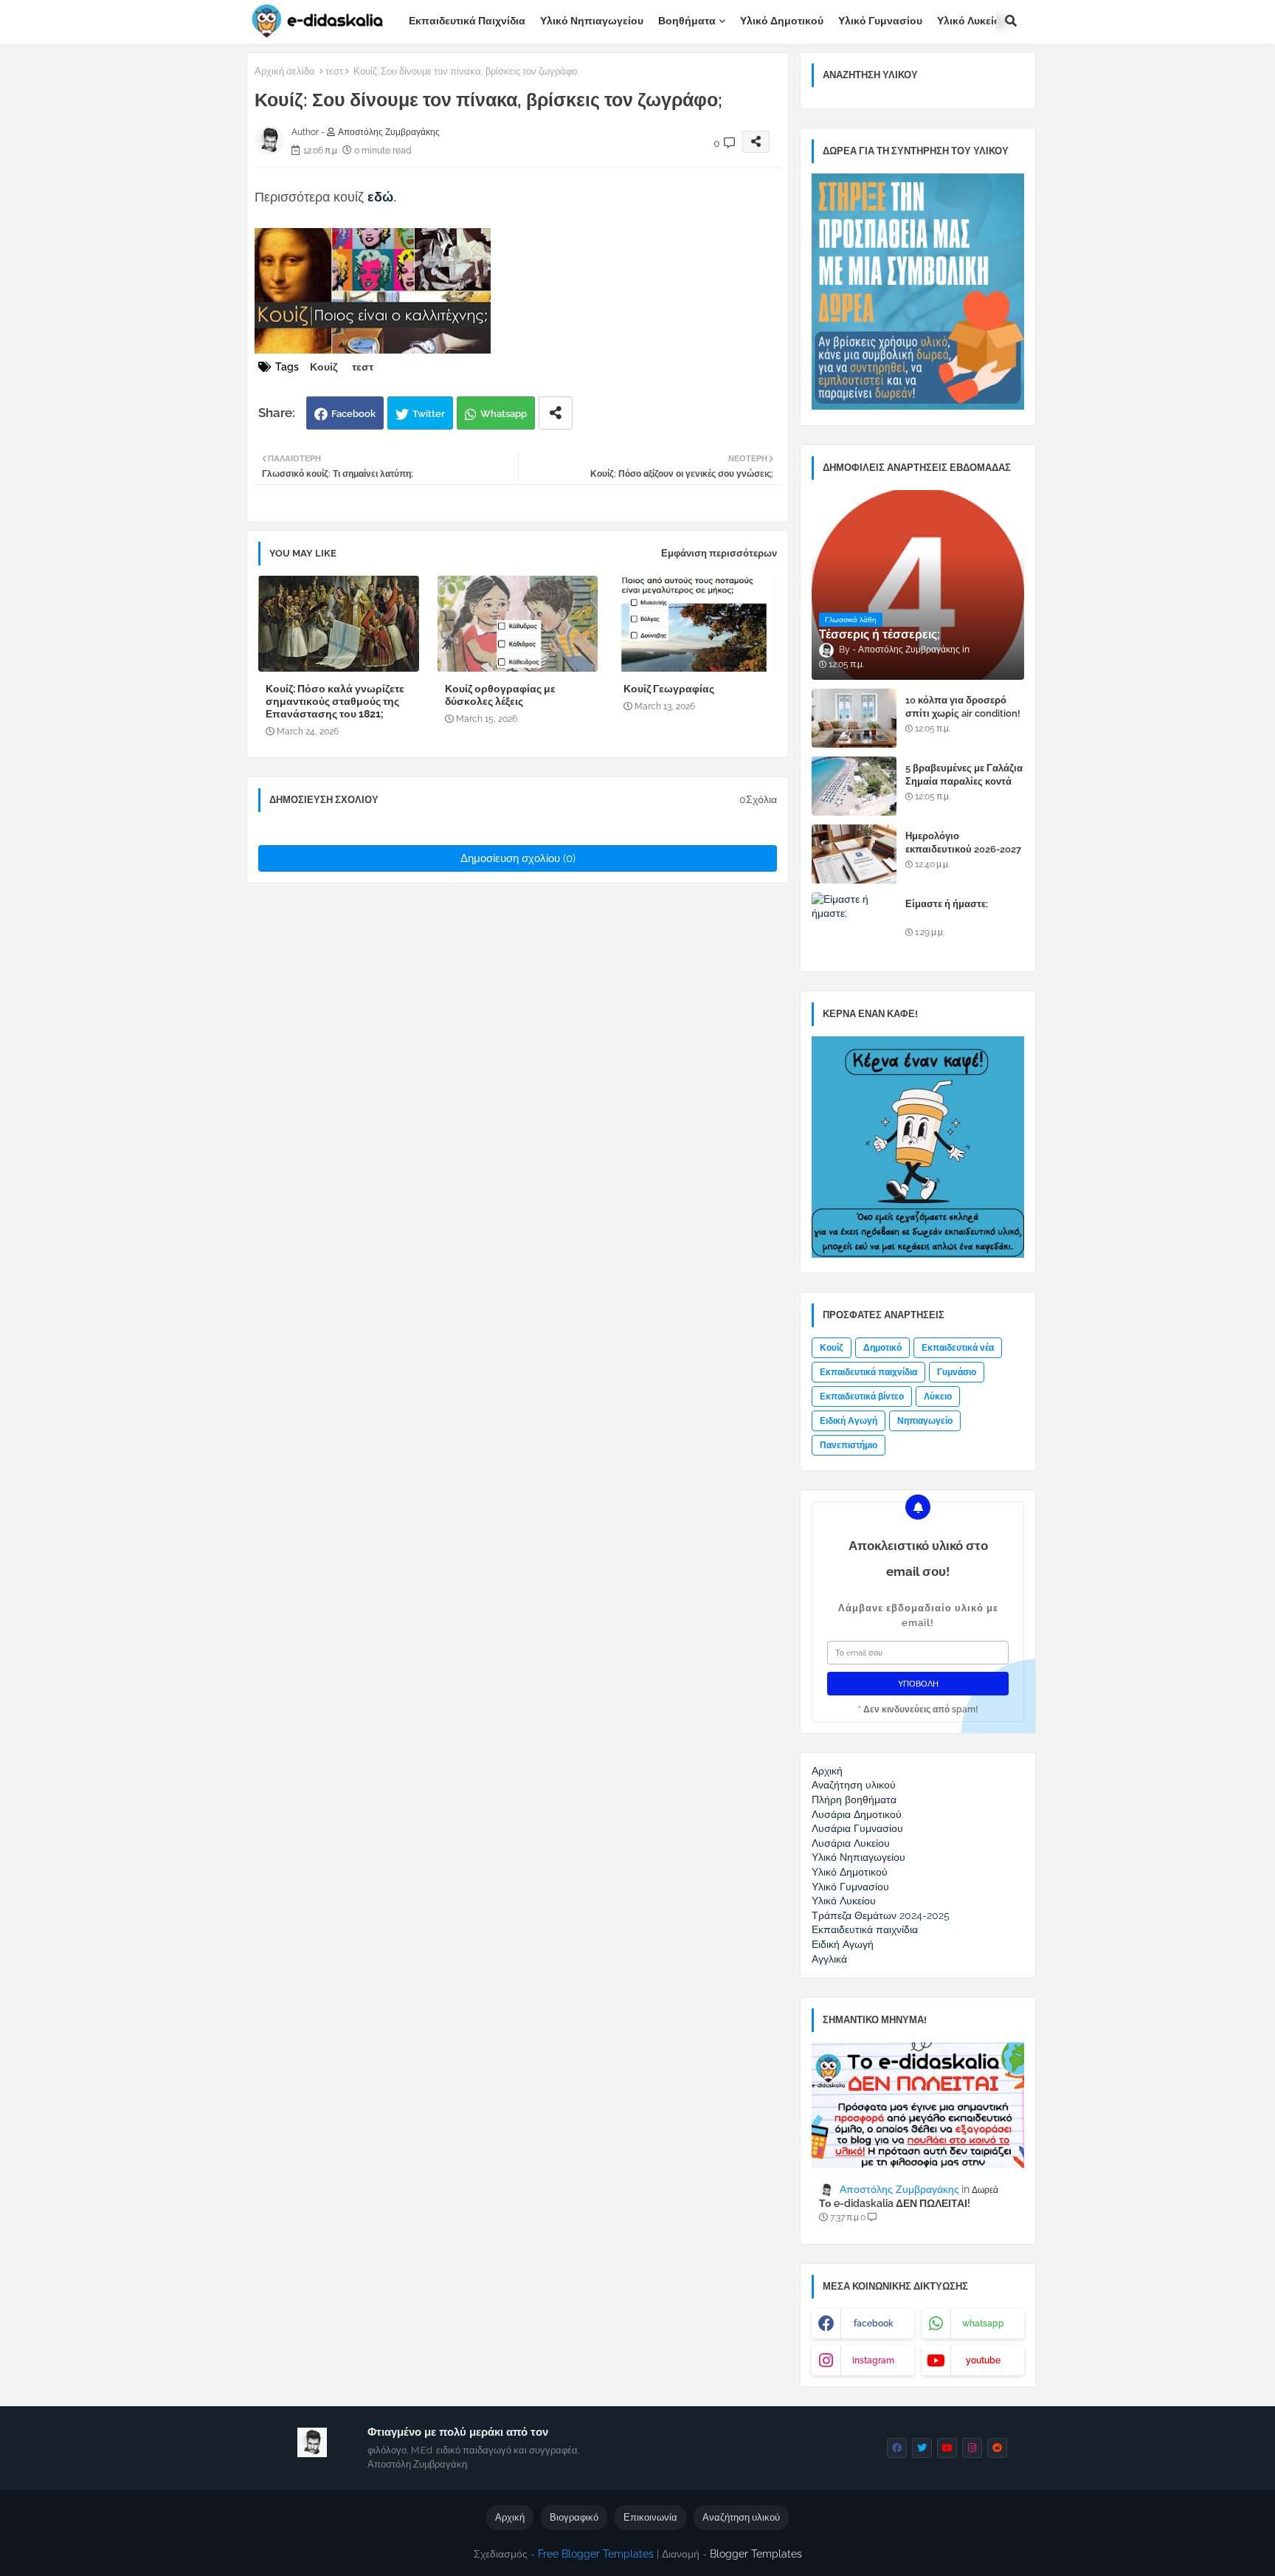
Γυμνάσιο (957, 1372)
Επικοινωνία (650, 2517)
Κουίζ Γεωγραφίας (669, 689)
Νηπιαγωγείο (925, 1421)
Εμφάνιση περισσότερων (719, 553)
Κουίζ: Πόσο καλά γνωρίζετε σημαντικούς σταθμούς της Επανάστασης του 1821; (335, 701)
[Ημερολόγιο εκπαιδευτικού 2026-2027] (854, 854)
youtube (983, 2360)
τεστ (334, 71)
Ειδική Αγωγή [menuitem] (843, 1944)
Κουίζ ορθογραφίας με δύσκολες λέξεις (500, 695)
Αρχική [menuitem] (827, 1771)
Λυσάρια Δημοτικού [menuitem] (857, 1814)
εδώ (380, 197)
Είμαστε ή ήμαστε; (947, 904)
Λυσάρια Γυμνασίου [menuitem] (857, 1828)
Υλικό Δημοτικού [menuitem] (850, 1872)
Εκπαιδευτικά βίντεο (862, 1397)
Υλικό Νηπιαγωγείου (592, 21)
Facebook (353, 414)
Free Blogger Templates (596, 2554)
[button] (1011, 21)
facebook (874, 2324)
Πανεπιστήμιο (849, 1445)
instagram (873, 2360)
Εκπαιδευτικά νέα (958, 1348)
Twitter (429, 414)
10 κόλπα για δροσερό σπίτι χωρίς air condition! (963, 707)
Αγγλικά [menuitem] (829, 1959)
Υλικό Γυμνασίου (880, 21)
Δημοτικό (882, 1348)
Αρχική (510, 2517)
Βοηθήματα (687, 21)
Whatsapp (504, 414)
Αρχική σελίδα (285, 71)
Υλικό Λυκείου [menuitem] (844, 1901)
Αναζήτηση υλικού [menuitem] (854, 1785)
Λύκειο (938, 1397)
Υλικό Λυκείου (972, 21)
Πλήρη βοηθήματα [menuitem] (854, 1800)
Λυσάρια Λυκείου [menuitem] (851, 1843)
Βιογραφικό (574, 2517)
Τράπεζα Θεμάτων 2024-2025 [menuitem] (881, 1915)
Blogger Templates (756, 2554)
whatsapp (983, 2324)
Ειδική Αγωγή (849, 1421)
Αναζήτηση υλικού (741, 2517)
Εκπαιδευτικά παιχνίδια (467, 21)
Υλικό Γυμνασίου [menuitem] (850, 1887)
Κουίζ (324, 367)
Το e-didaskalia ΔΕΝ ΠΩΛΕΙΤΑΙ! (895, 2203)
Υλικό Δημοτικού (782, 21)
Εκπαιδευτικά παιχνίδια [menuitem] (865, 1929)
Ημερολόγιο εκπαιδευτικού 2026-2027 (963, 843)
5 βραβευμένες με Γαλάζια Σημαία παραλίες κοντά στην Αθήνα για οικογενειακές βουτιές (964, 788)
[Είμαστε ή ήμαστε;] (854, 922)
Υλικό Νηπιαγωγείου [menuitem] (858, 1857)
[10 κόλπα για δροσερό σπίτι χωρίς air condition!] (854, 718)
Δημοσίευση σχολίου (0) (518, 858)
